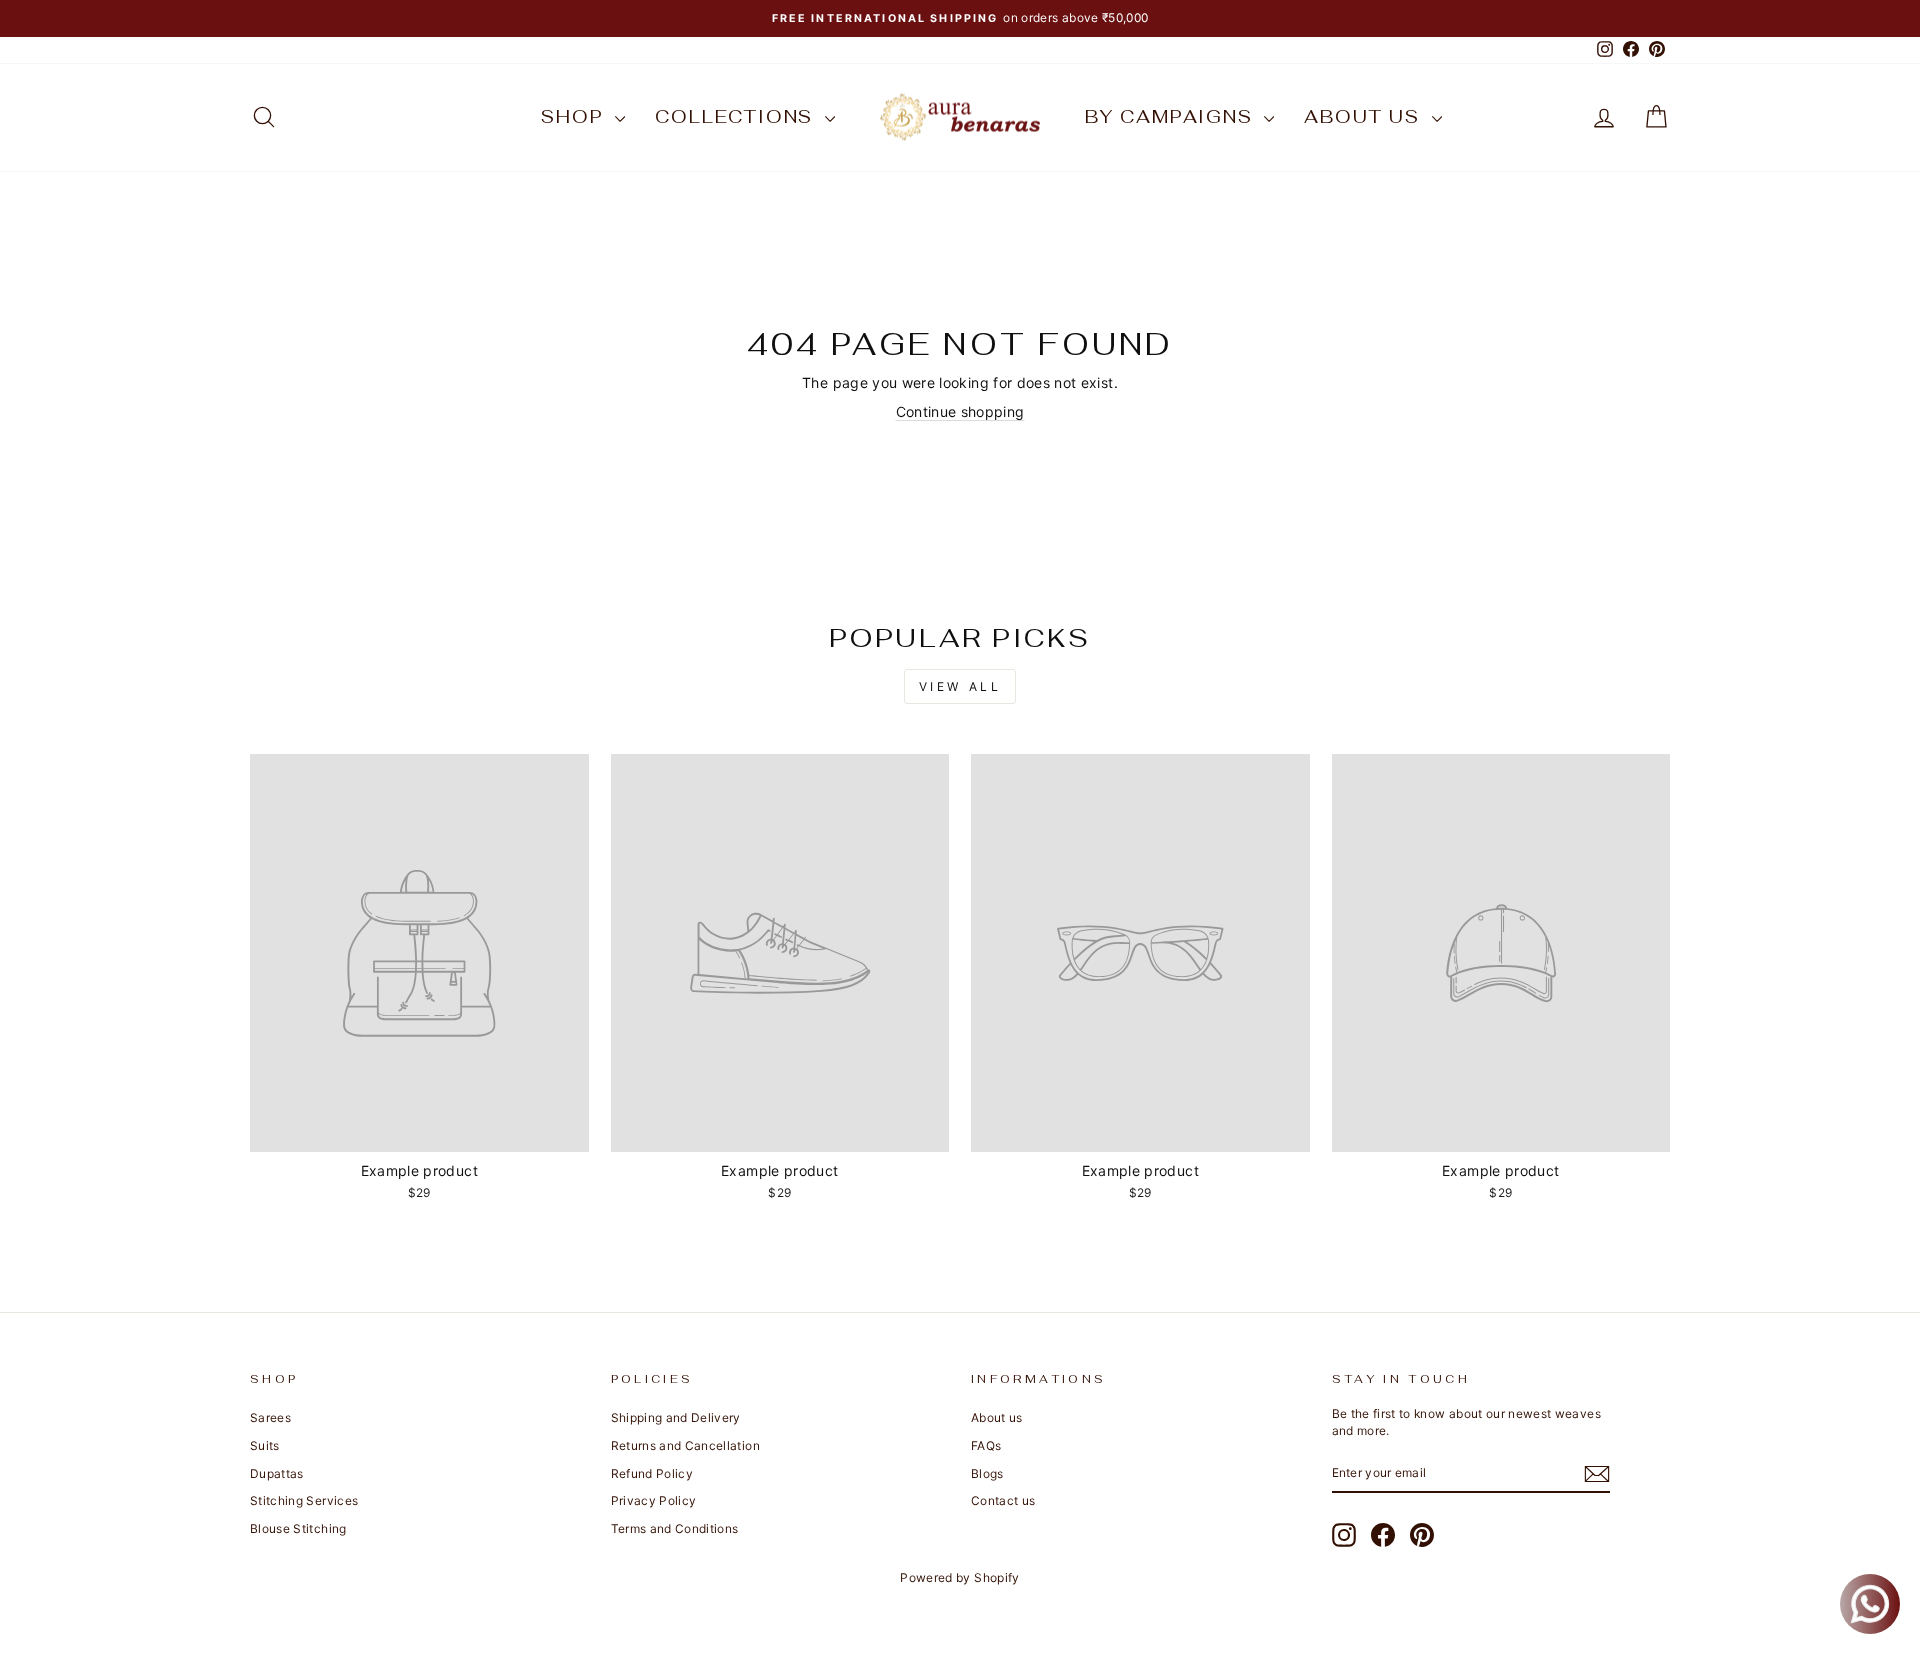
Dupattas (277, 1473)
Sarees (270, 1417)
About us (1365, 116)
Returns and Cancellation (685, 1445)
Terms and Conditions (675, 1528)
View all (960, 686)
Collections (737, 116)
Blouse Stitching (298, 1528)
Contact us (1003, 1500)
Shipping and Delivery (676, 1417)
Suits (265, 1445)
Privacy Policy (654, 1500)
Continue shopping (960, 411)
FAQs (986, 1445)
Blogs (987, 1473)
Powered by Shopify (959, 1577)
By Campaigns (1172, 116)
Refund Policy (652, 1473)
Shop (575, 116)
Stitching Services (304, 1500)
